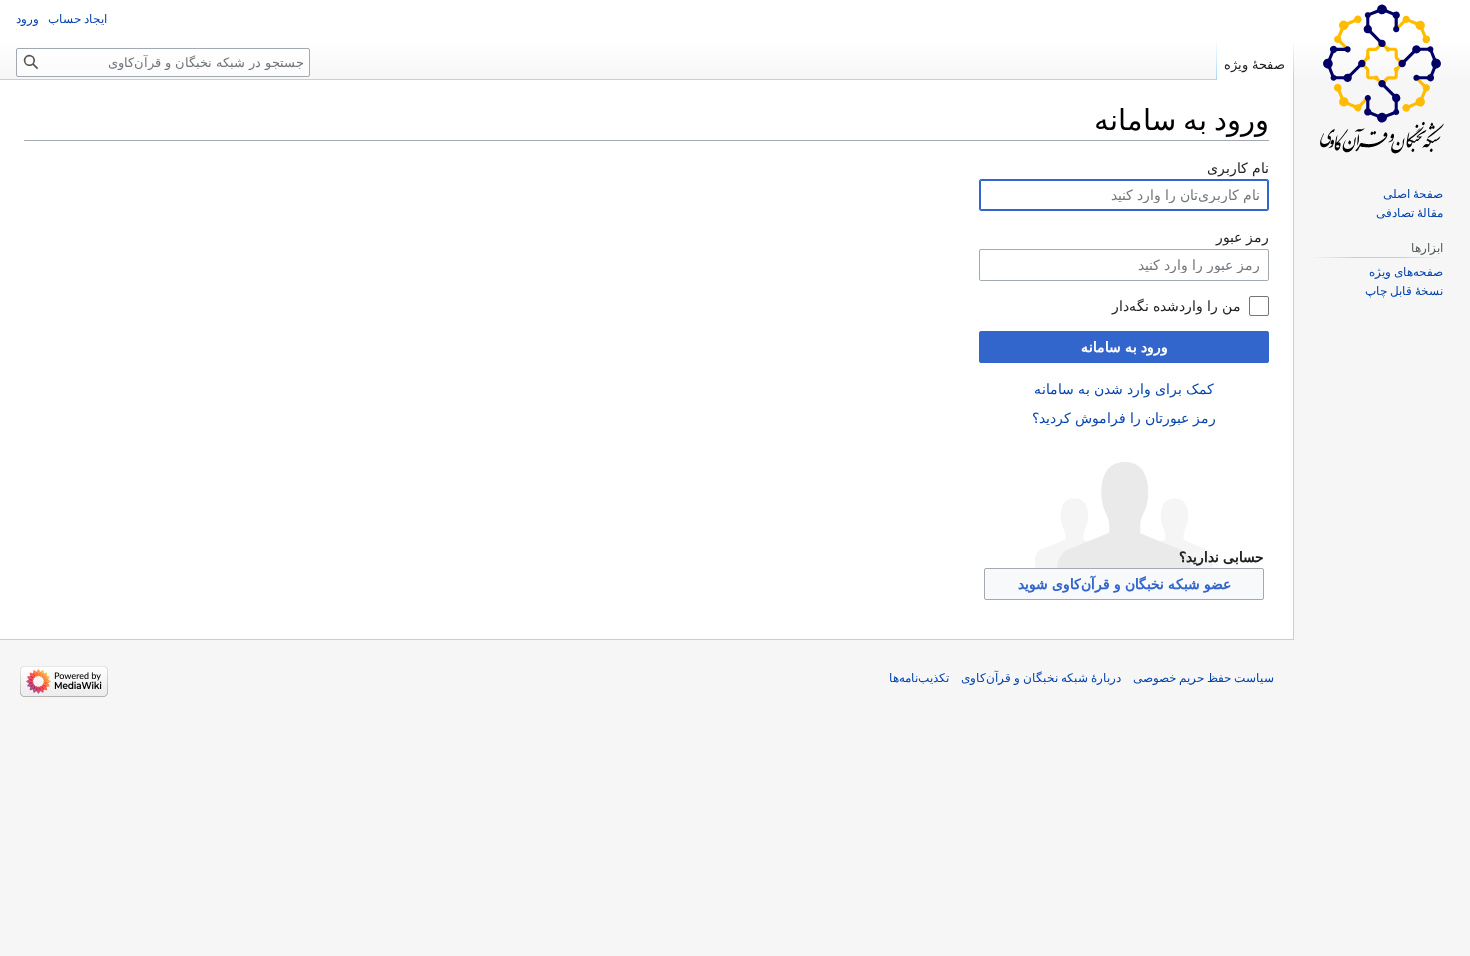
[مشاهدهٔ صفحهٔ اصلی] (1382, 80)
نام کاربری (1238, 168)
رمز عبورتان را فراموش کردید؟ (1124, 418)
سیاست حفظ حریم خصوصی (1203, 678)
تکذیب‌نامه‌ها (919, 678)
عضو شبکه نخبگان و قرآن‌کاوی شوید (1124, 584)
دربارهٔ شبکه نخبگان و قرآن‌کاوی (1041, 678)
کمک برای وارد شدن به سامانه (1124, 389)
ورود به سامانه (1124, 347)
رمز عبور (1242, 237)
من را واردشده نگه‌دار (1176, 306)
